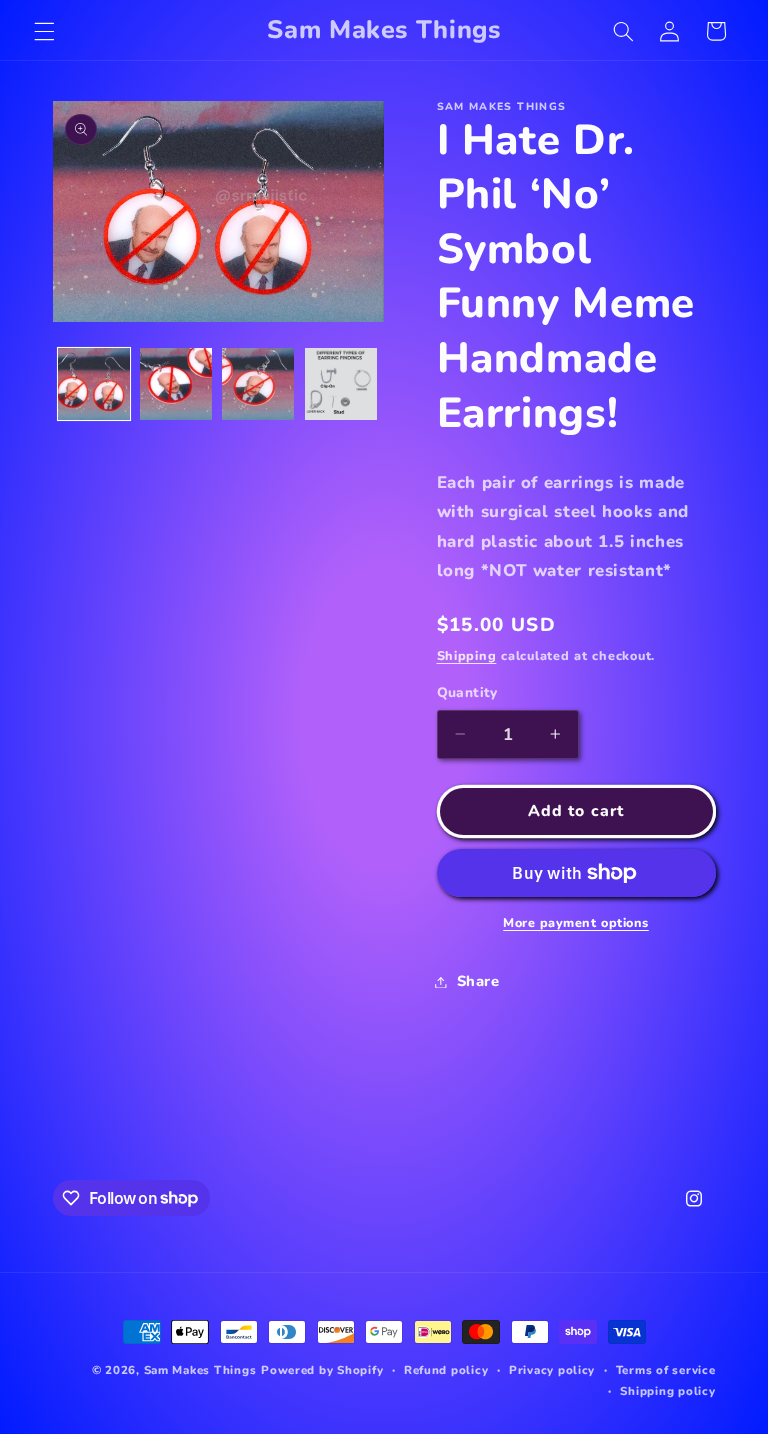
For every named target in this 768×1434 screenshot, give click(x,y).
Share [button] (478, 981)
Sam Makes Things (200, 1370)
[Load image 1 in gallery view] (94, 384)
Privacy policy (552, 1370)
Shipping (467, 655)
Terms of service (666, 1370)
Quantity (467, 692)
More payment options (576, 922)
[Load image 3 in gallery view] (258, 384)
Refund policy (446, 1370)
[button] (44, 31)
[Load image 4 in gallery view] (341, 384)
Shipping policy (667, 1391)
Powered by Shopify (322, 1370)
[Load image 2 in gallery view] (176, 384)
